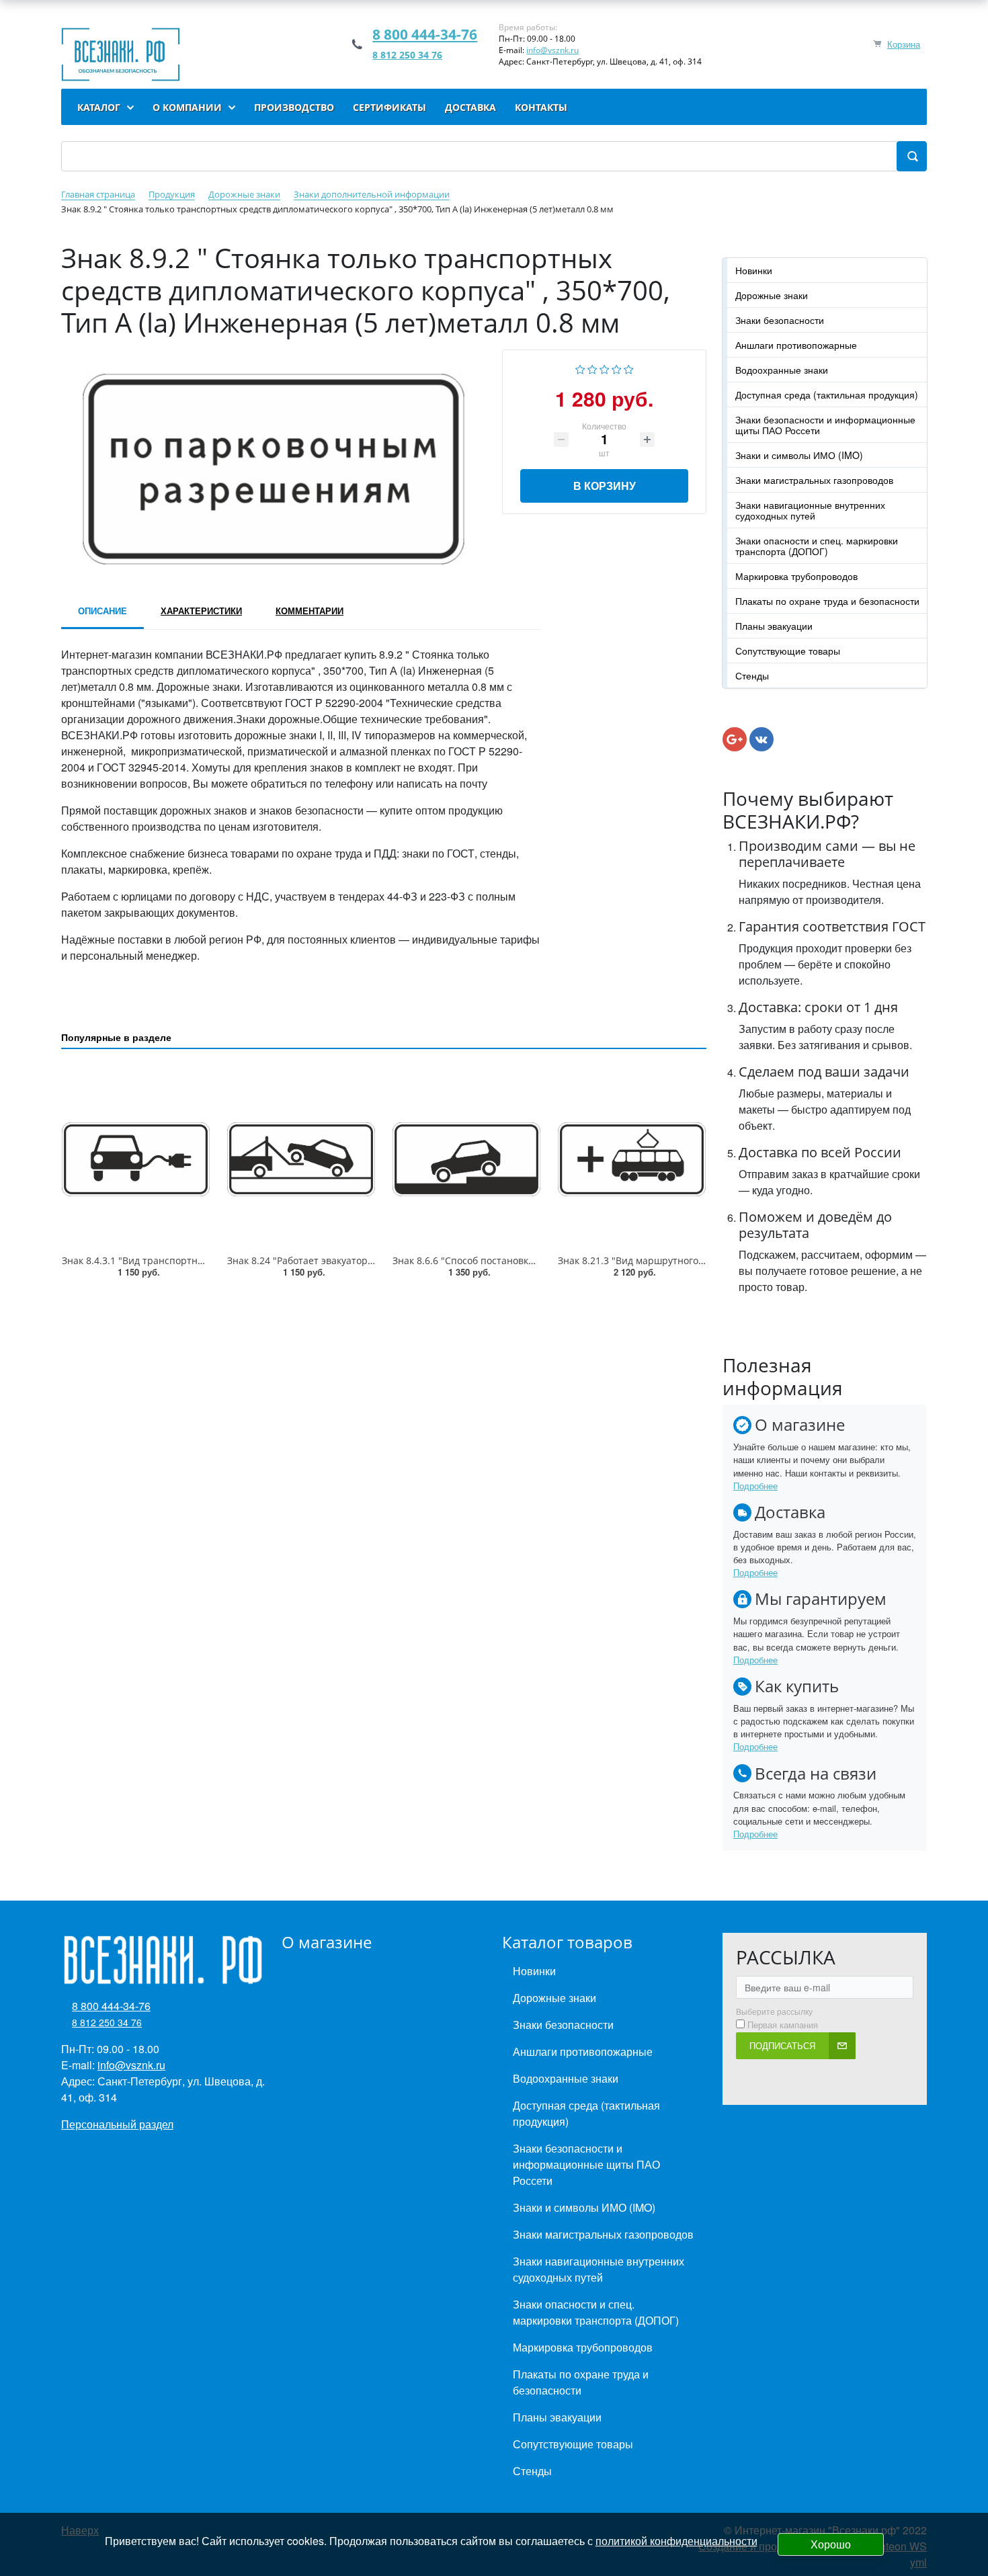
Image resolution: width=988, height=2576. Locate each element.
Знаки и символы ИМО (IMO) (799, 455)
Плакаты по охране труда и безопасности (827, 601)
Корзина (904, 44)
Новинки (754, 270)
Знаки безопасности (780, 320)
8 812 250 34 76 (407, 55)
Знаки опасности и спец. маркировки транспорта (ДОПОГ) (817, 546)
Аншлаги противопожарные (796, 345)
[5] (629, 368)
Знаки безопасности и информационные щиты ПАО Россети (825, 425)
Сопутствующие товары (788, 651)
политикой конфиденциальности (676, 2541)
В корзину (605, 486)
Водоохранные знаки (782, 370)
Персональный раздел (117, 2124)
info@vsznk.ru (552, 50)
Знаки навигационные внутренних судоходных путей (810, 510)
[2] (592, 368)
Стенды (752, 675)
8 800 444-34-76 (425, 34)
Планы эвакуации (774, 626)
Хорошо (831, 2544)
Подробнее (755, 1486)
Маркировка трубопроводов (796, 576)
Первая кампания (783, 2025)
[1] (580, 368)
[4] (617, 368)
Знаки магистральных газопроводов (814, 480)
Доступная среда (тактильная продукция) (827, 394)
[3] (605, 368)
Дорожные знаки (772, 295)
